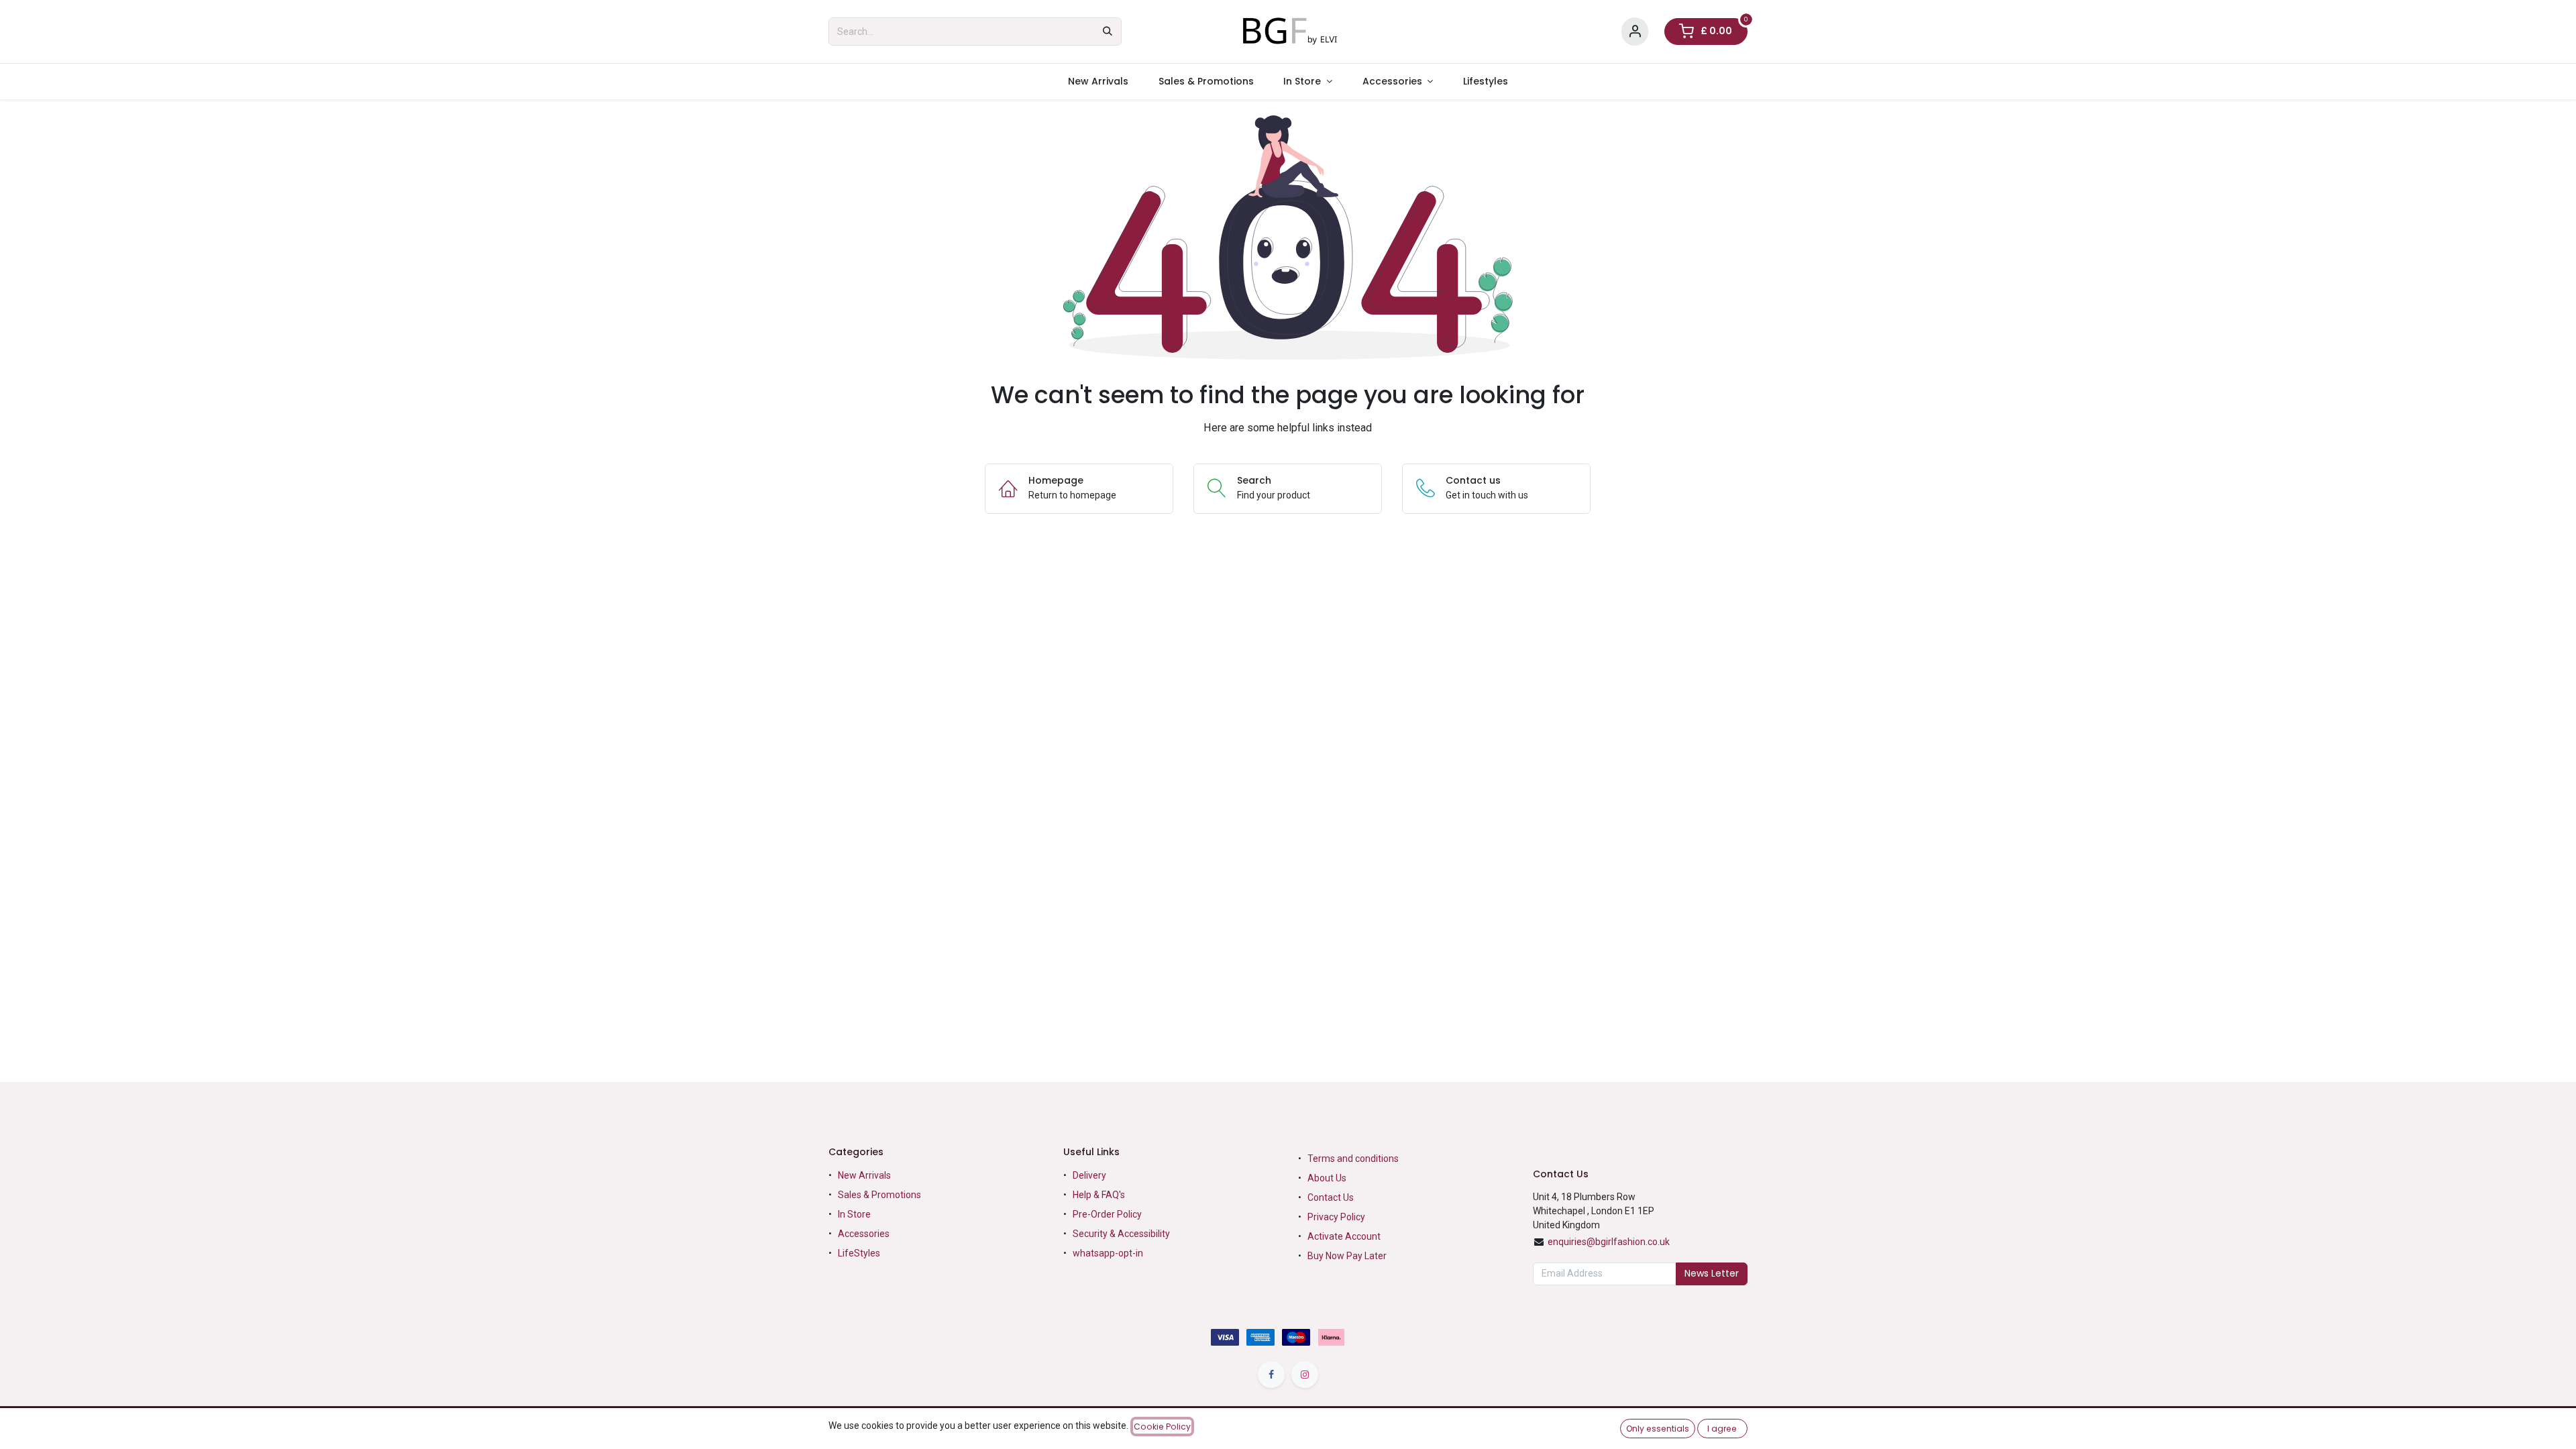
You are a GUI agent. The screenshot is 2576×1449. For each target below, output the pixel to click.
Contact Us (1331, 1197)
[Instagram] (1305, 1375)
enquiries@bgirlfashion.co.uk (1609, 1242)
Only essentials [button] (1658, 1429)
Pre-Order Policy (1107, 1214)
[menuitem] (1098, 82)
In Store (854, 1214)
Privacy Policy (1336, 1217)
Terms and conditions (1353, 1159)
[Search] (1108, 32)
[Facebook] (1271, 1375)
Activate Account (1344, 1236)
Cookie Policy (1162, 1427)
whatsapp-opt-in (1108, 1253)
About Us (1327, 1178)
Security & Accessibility (1121, 1234)
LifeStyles (859, 1253)
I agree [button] (1722, 1429)
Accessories (864, 1234)
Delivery (1089, 1175)
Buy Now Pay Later (1348, 1256)
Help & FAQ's (1099, 1195)
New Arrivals (864, 1175)
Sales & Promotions (879, 1195)
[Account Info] (1635, 32)
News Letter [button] (1712, 1273)
